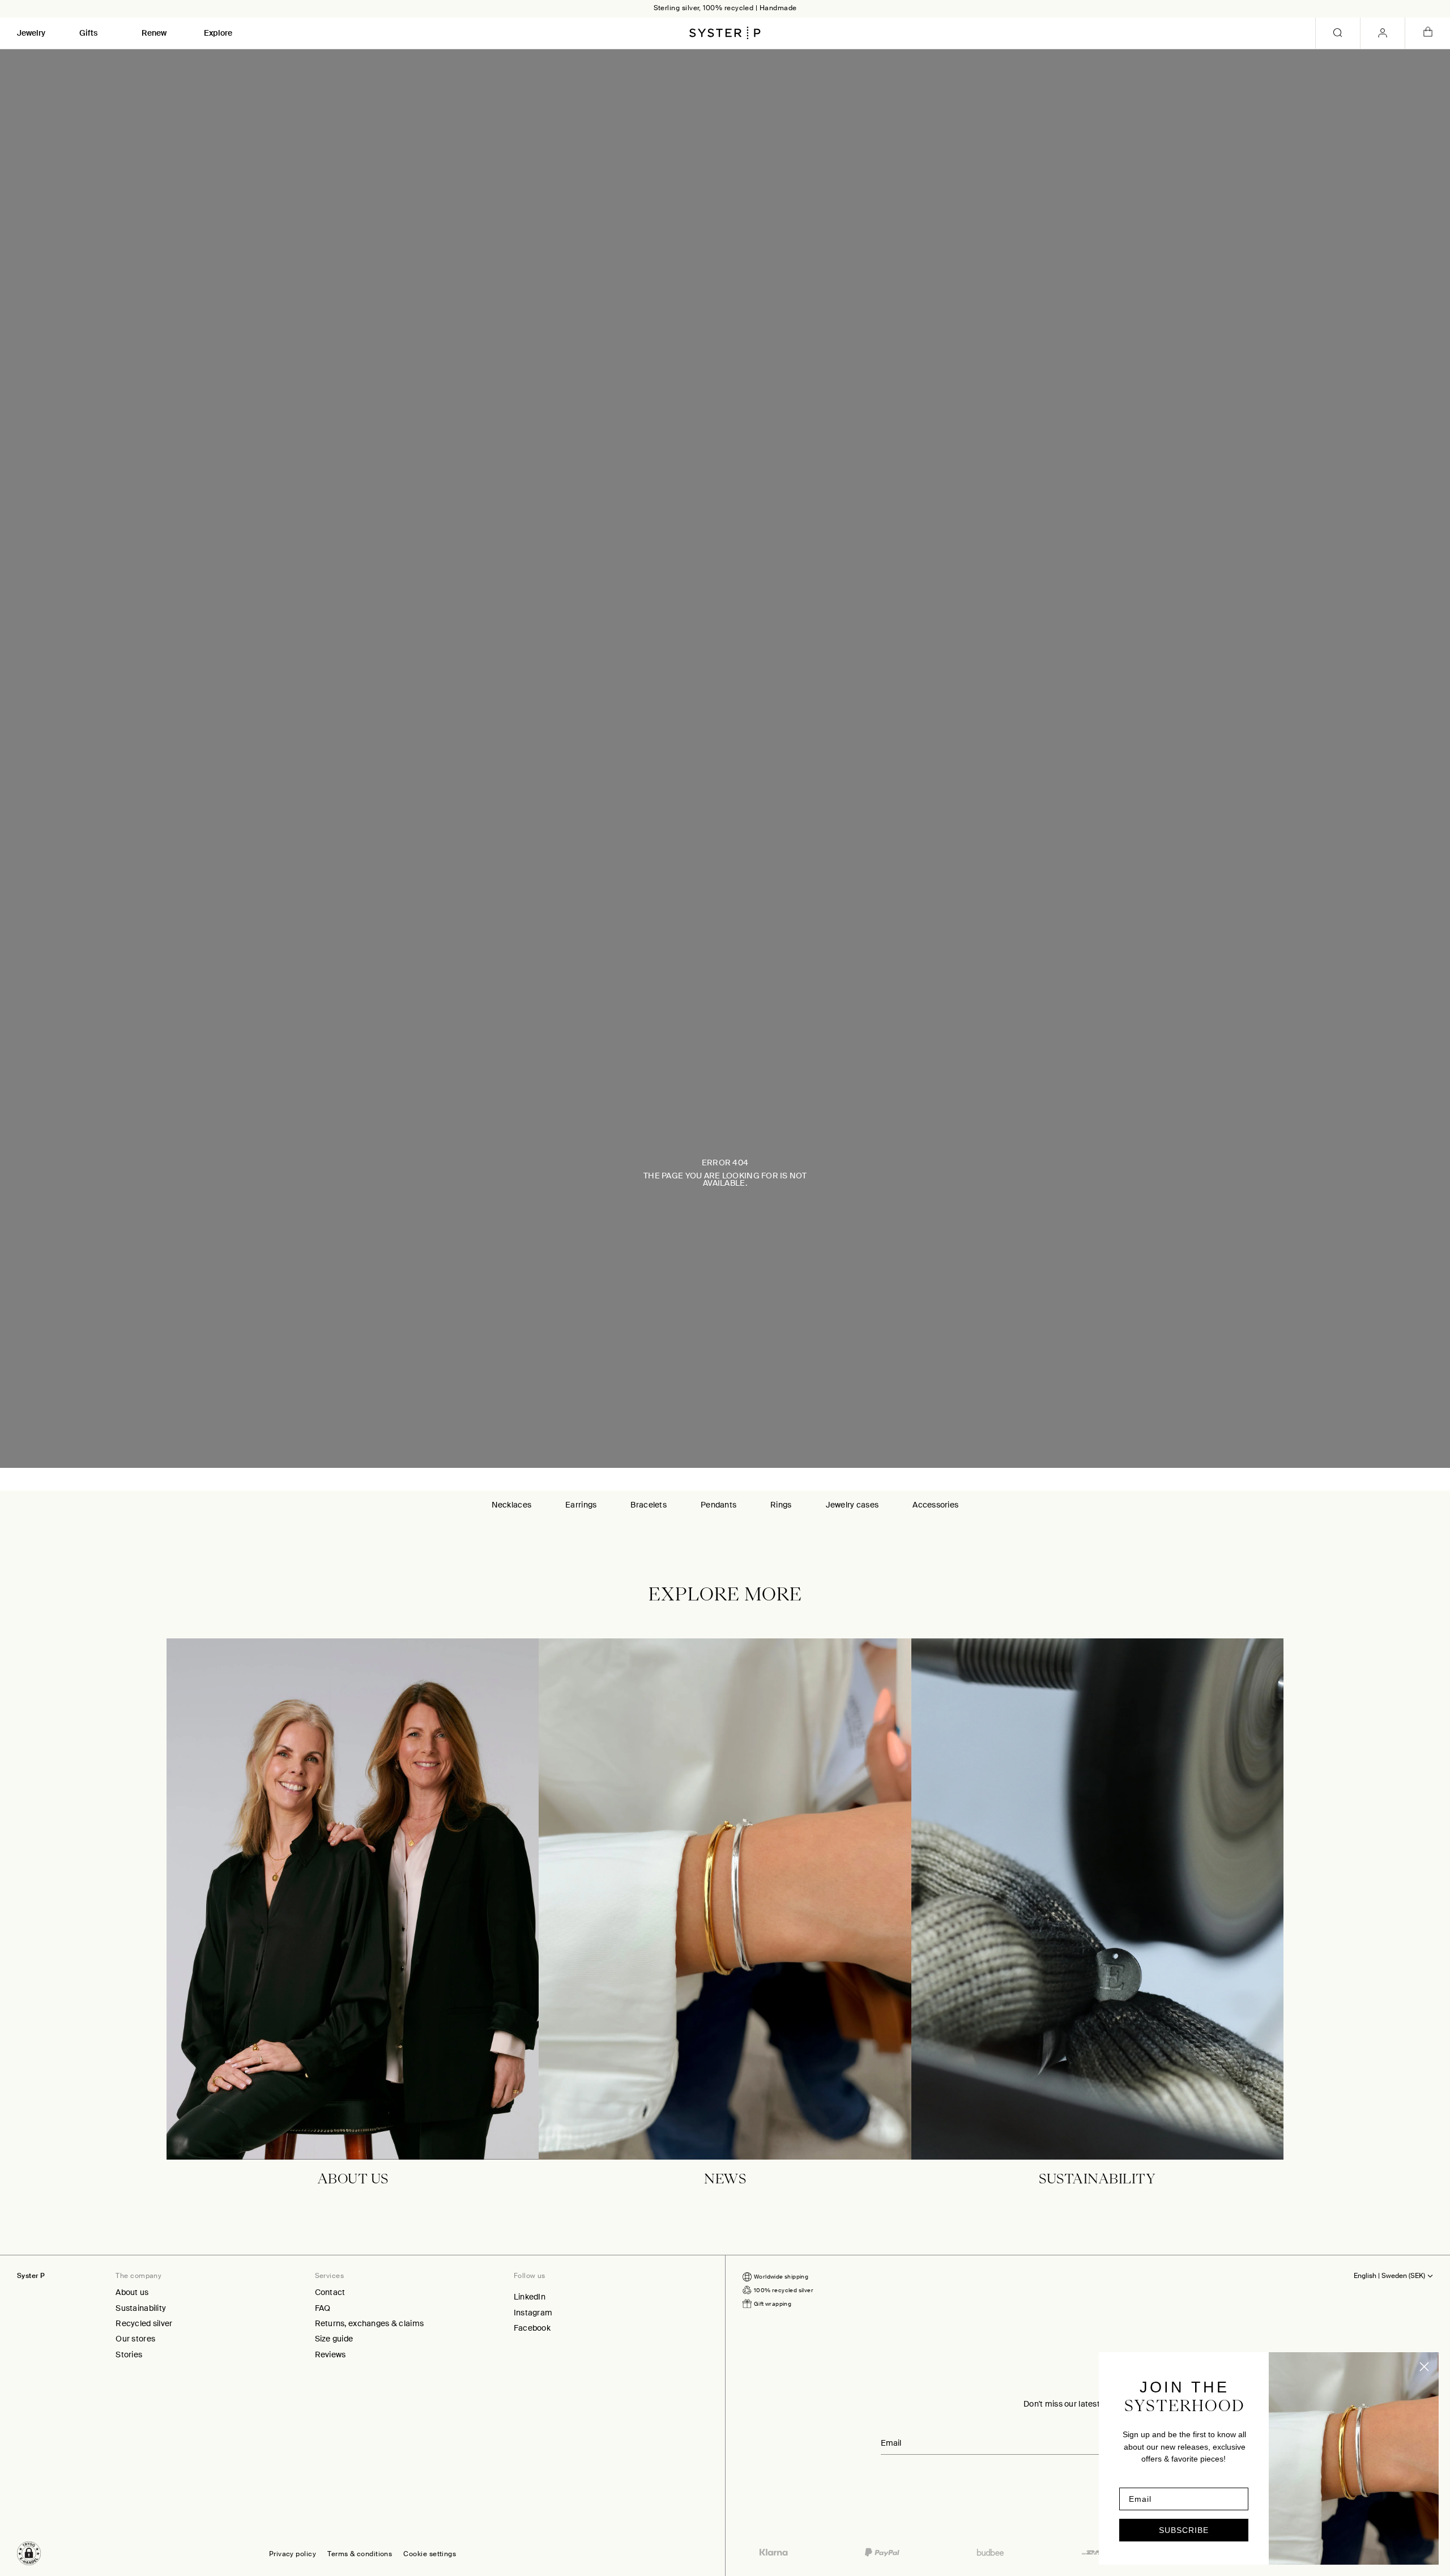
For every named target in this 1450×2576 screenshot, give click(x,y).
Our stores (135, 2339)
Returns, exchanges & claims (370, 2323)
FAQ (323, 2308)
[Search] (1338, 33)
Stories (129, 2354)
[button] (29, 2553)
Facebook (532, 2328)
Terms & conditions (360, 2554)
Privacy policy (293, 2554)
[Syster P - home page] (725, 33)
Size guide (334, 2339)
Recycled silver (144, 2323)
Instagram (533, 2313)
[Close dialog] (1424, 2367)
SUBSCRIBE (1184, 2530)
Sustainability (141, 2308)
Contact (330, 2292)
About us (132, 2292)
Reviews (330, 2354)
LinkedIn (530, 2297)
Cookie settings (430, 2554)
